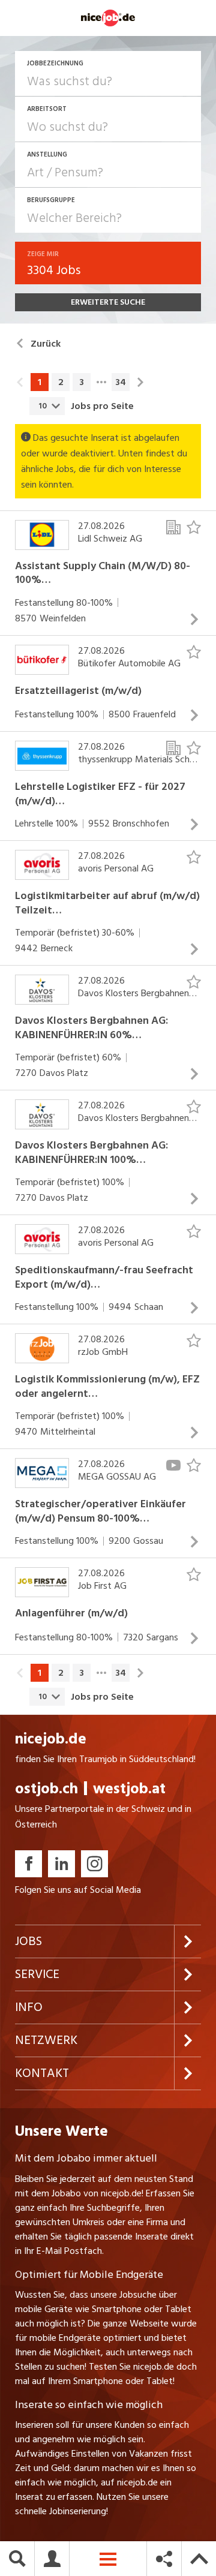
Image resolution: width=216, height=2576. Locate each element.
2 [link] (61, 382)
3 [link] (82, 382)
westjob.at (129, 1789)
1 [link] (40, 382)
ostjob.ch (46, 1789)
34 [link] (121, 382)
